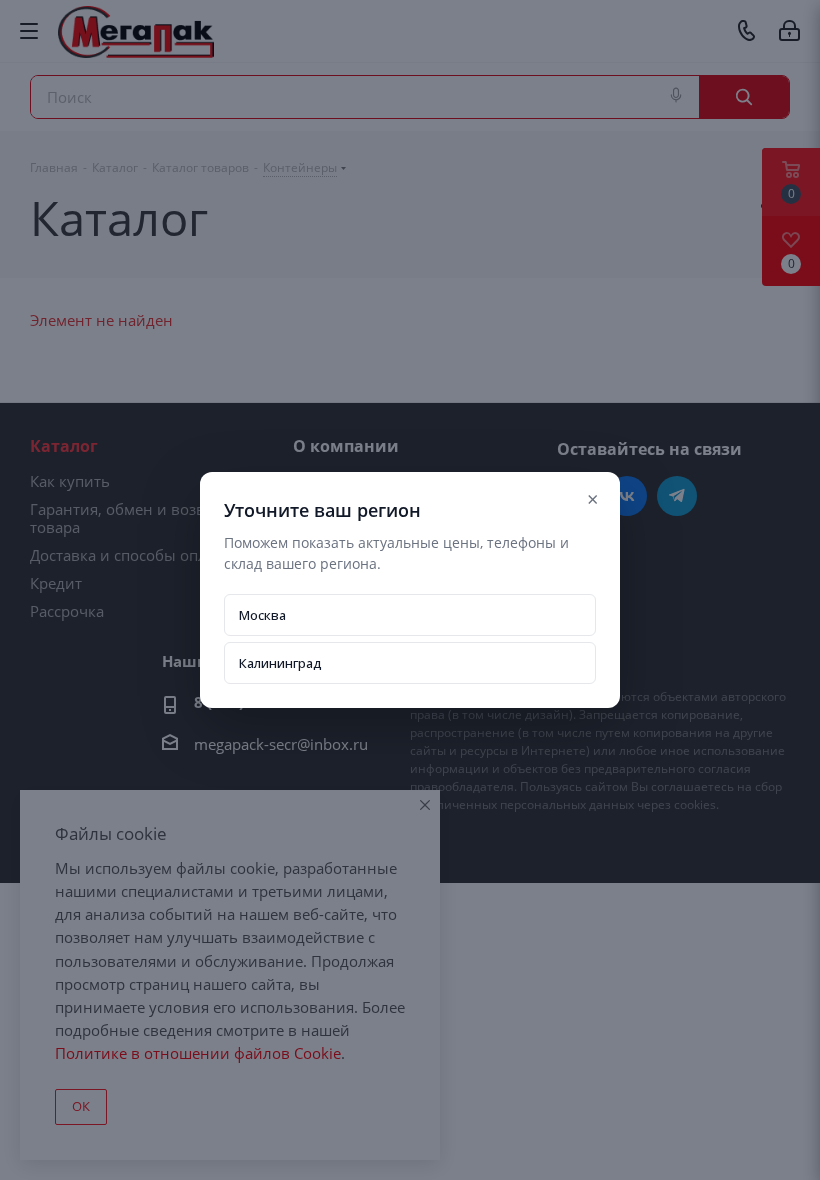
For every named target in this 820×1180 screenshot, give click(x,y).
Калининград (280, 663)
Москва (262, 615)
